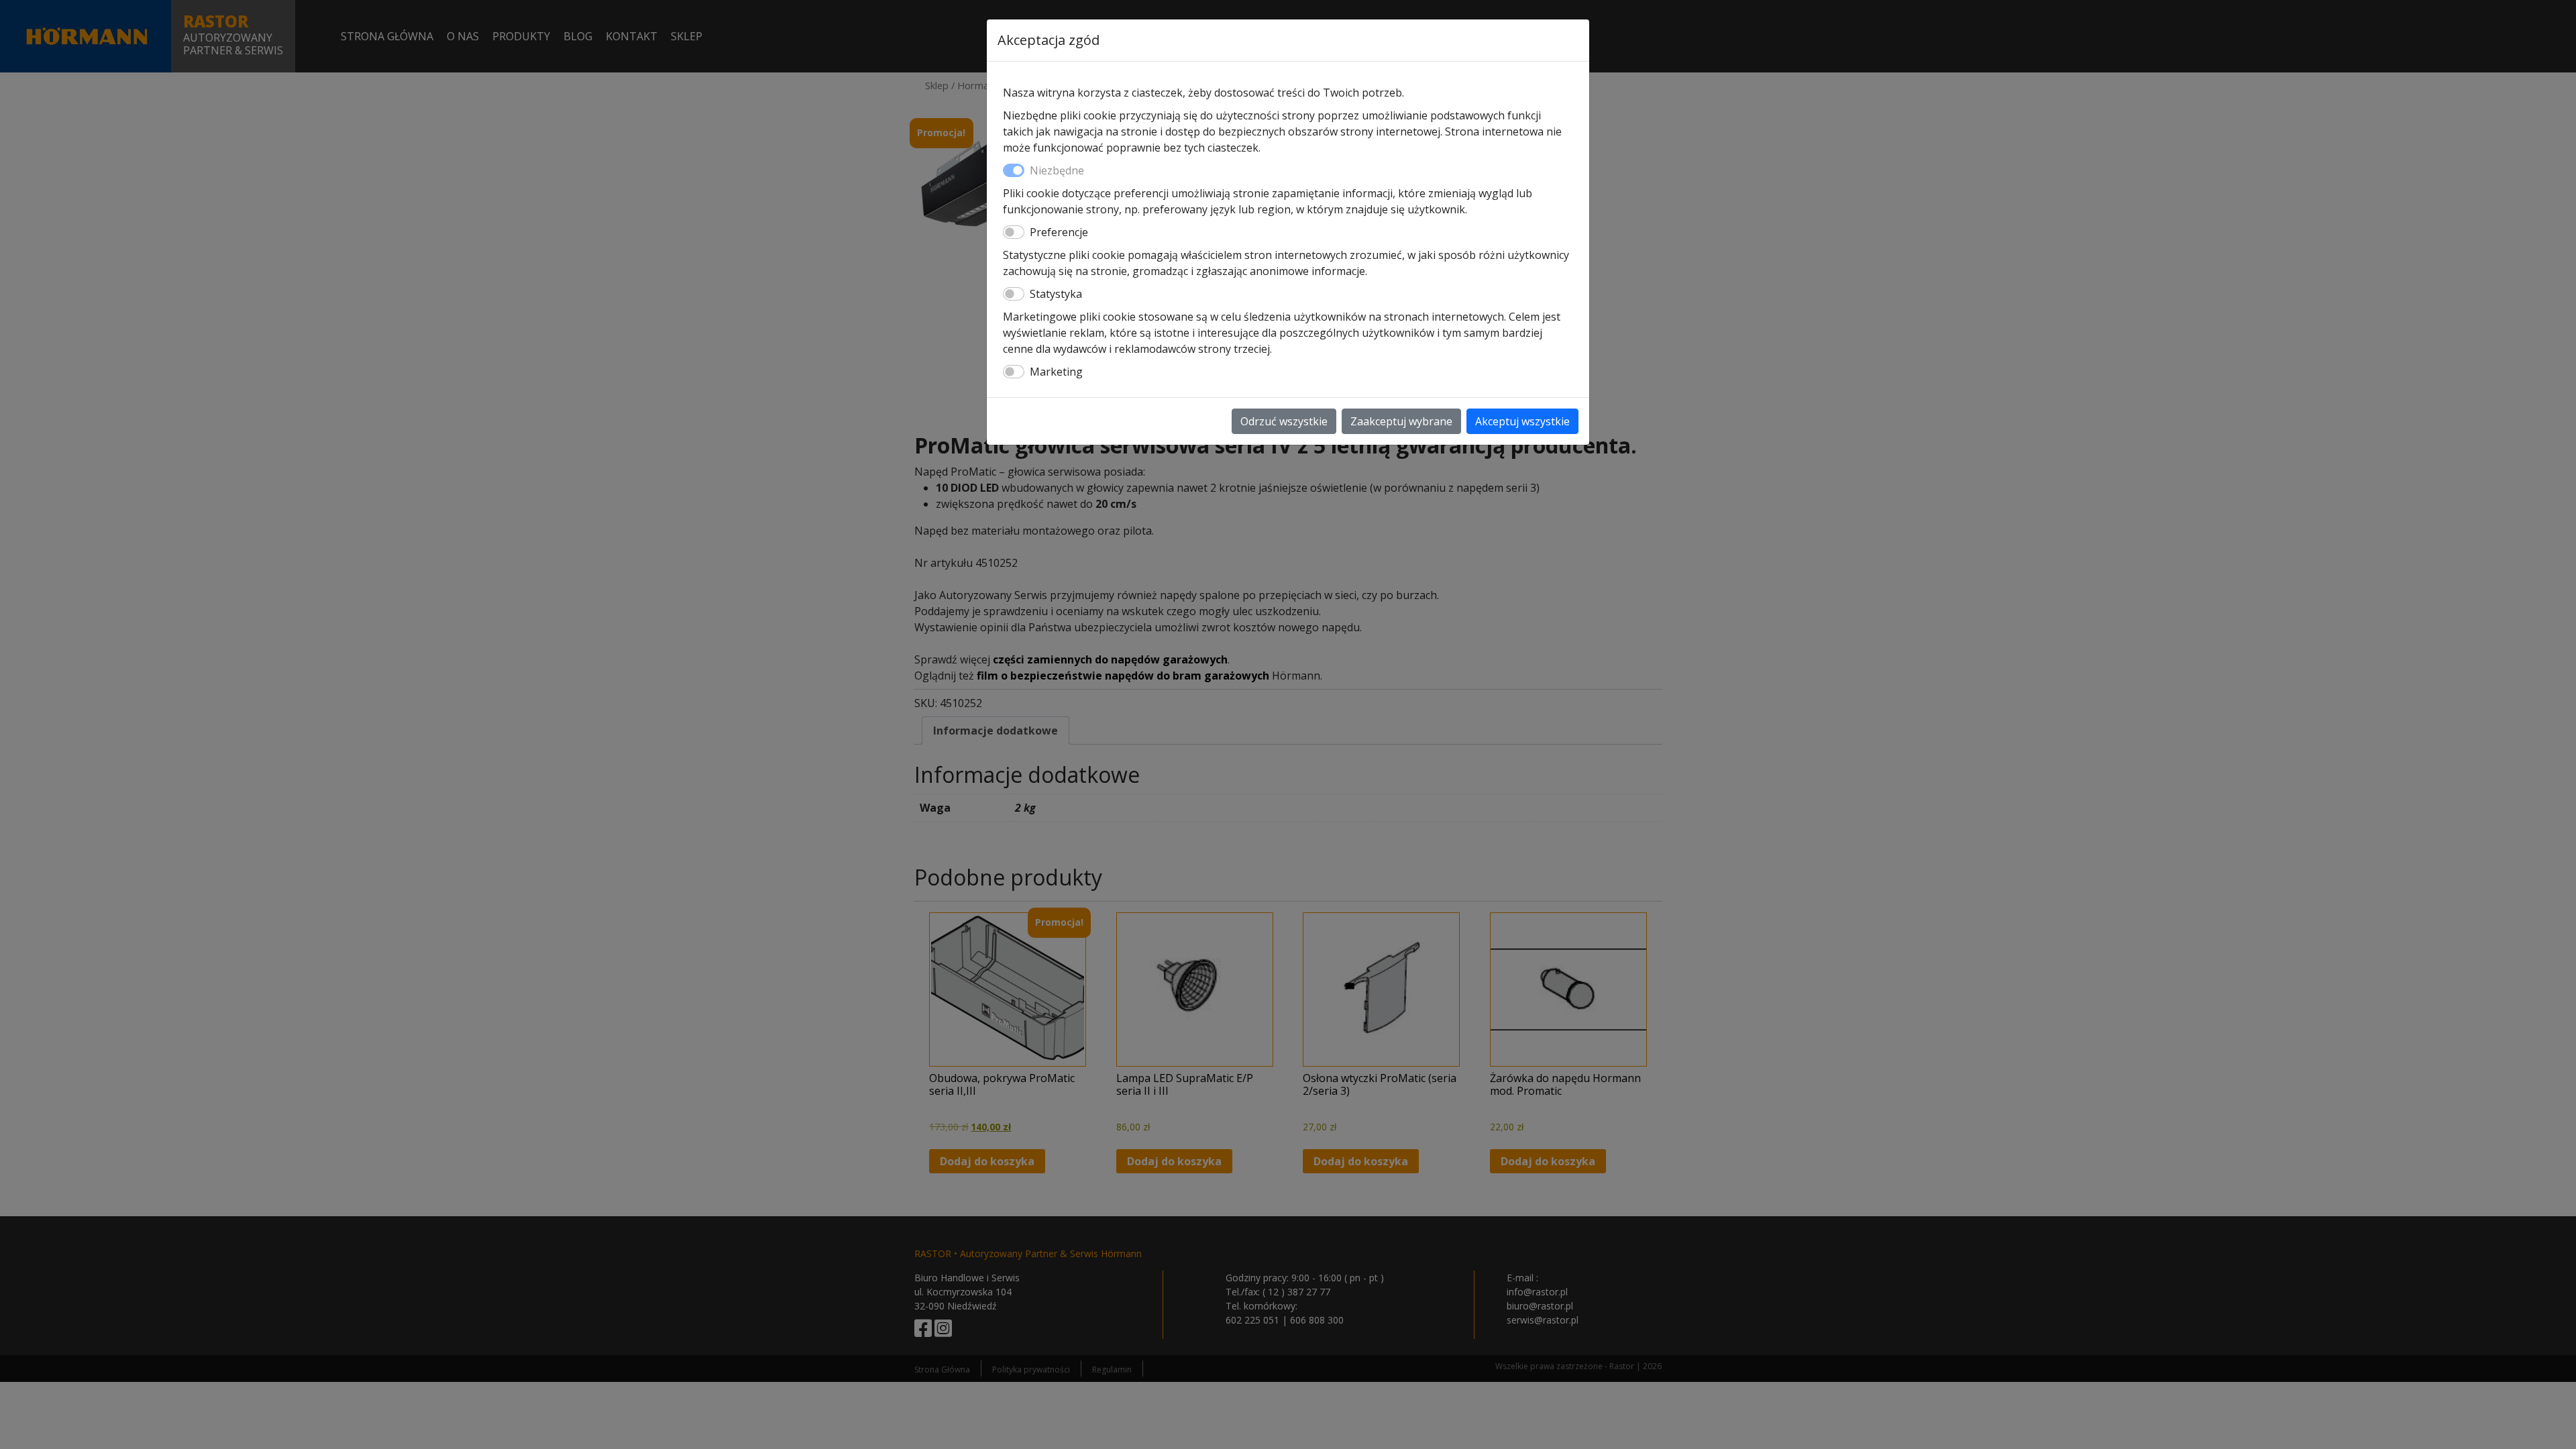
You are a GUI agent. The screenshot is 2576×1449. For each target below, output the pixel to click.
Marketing (1056, 372)
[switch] (1014, 232)
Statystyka (1056, 294)
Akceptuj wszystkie (1522, 421)
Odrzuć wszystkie (1284, 421)
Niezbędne (1057, 170)
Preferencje (1059, 232)
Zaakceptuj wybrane (1401, 421)
